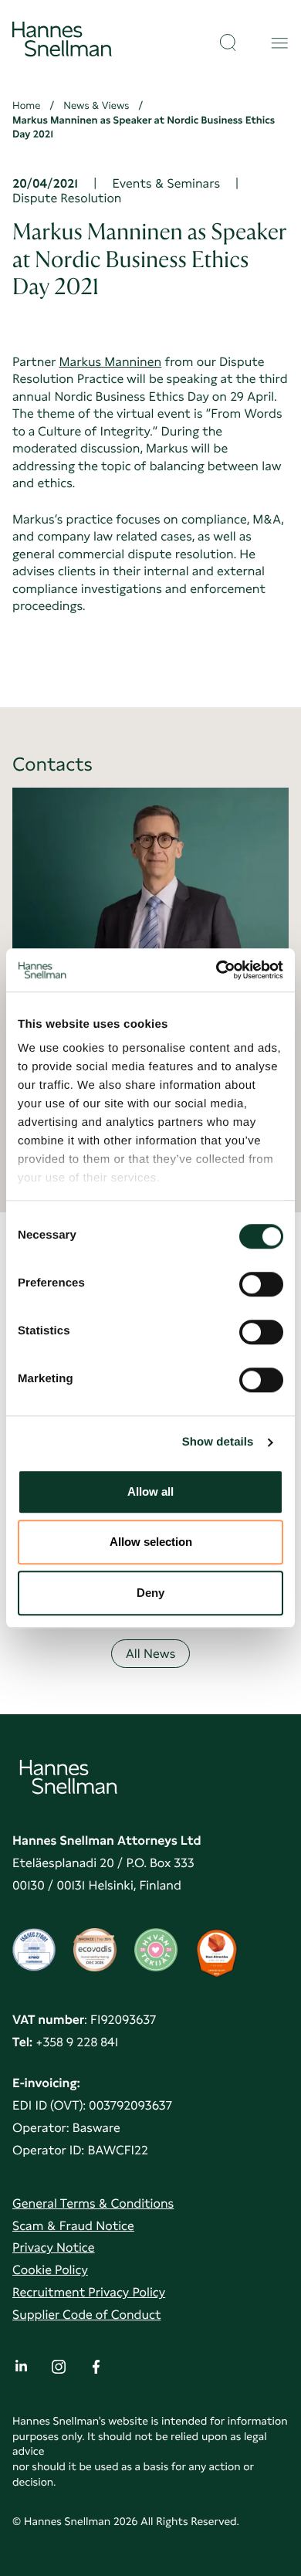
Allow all (150, 1491)
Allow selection (151, 1542)
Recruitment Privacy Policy (89, 2292)
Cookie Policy (50, 2270)
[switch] (261, 1280)
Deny (150, 1593)
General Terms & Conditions (93, 2203)
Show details (218, 1442)
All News (151, 1654)
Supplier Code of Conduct (86, 2315)
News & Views (96, 106)
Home (26, 106)
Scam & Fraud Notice (73, 2226)
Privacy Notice (54, 2247)
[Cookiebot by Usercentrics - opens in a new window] (216, 970)
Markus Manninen (111, 362)
